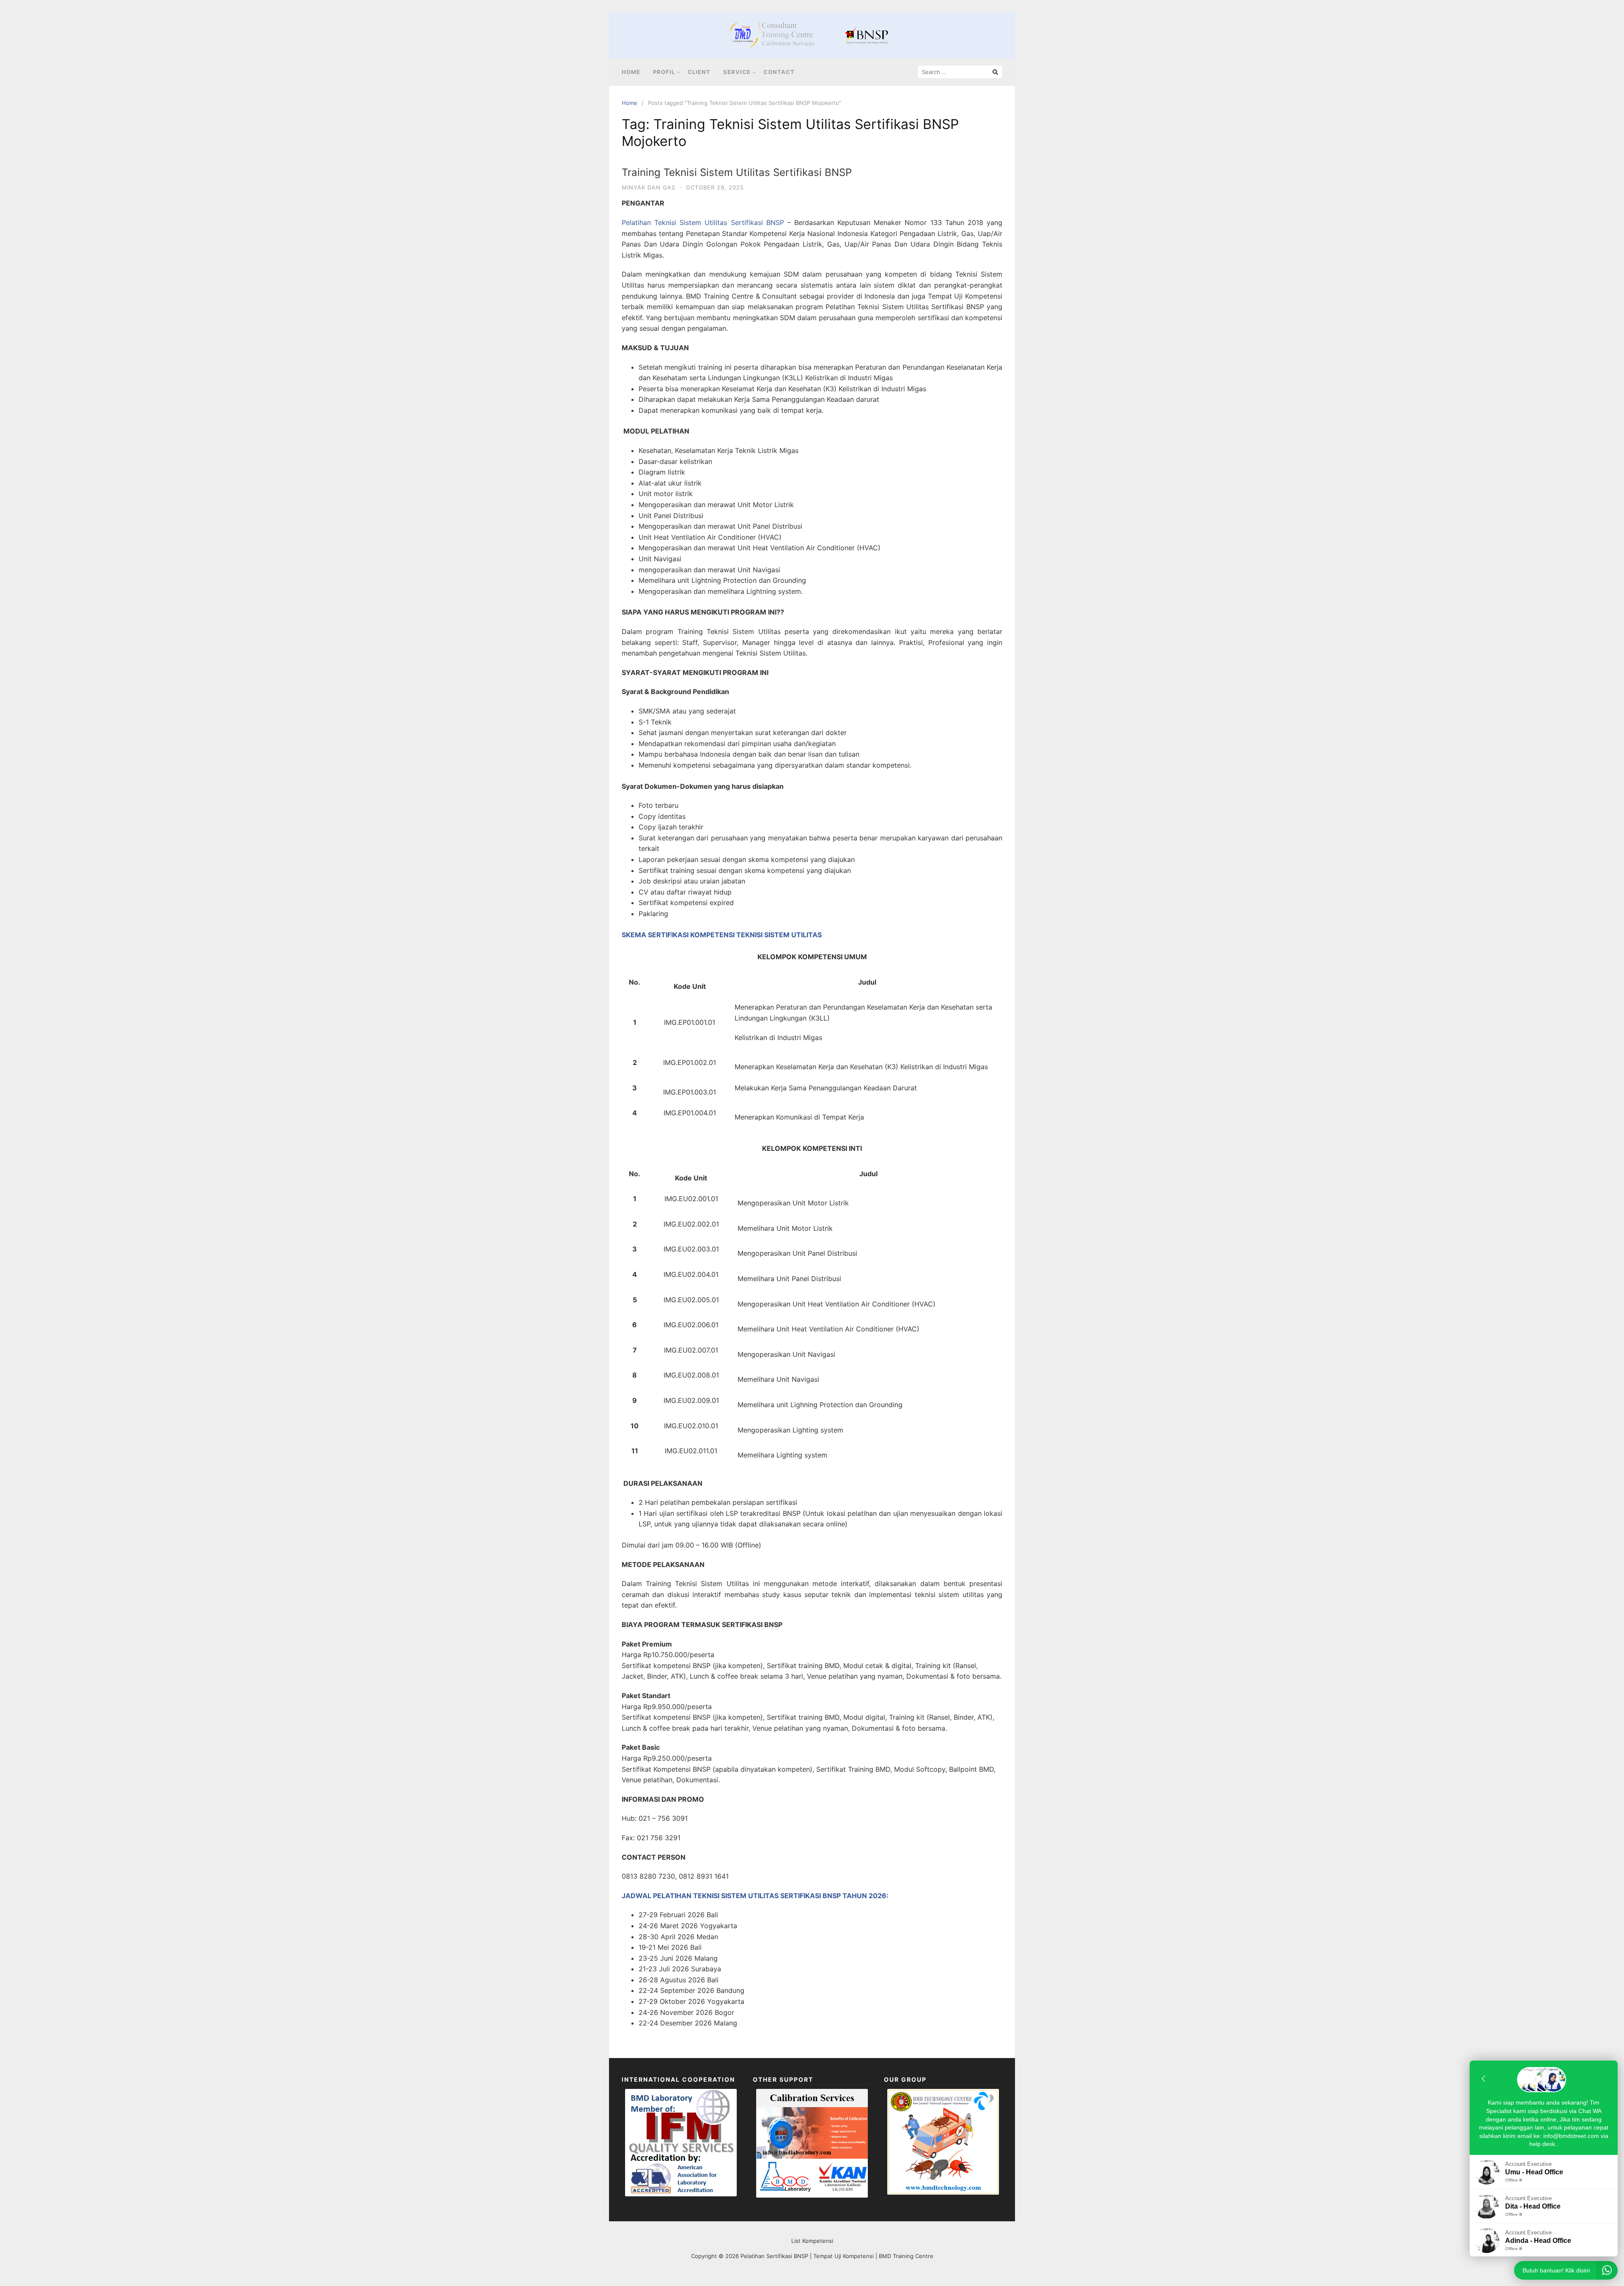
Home (631, 72)
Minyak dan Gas (649, 187)
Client (699, 72)
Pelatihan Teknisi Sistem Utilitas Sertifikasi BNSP (703, 222)
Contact (779, 72)
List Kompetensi (812, 2241)
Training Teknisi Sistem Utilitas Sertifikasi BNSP (737, 172)
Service (737, 72)
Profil (664, 72)
